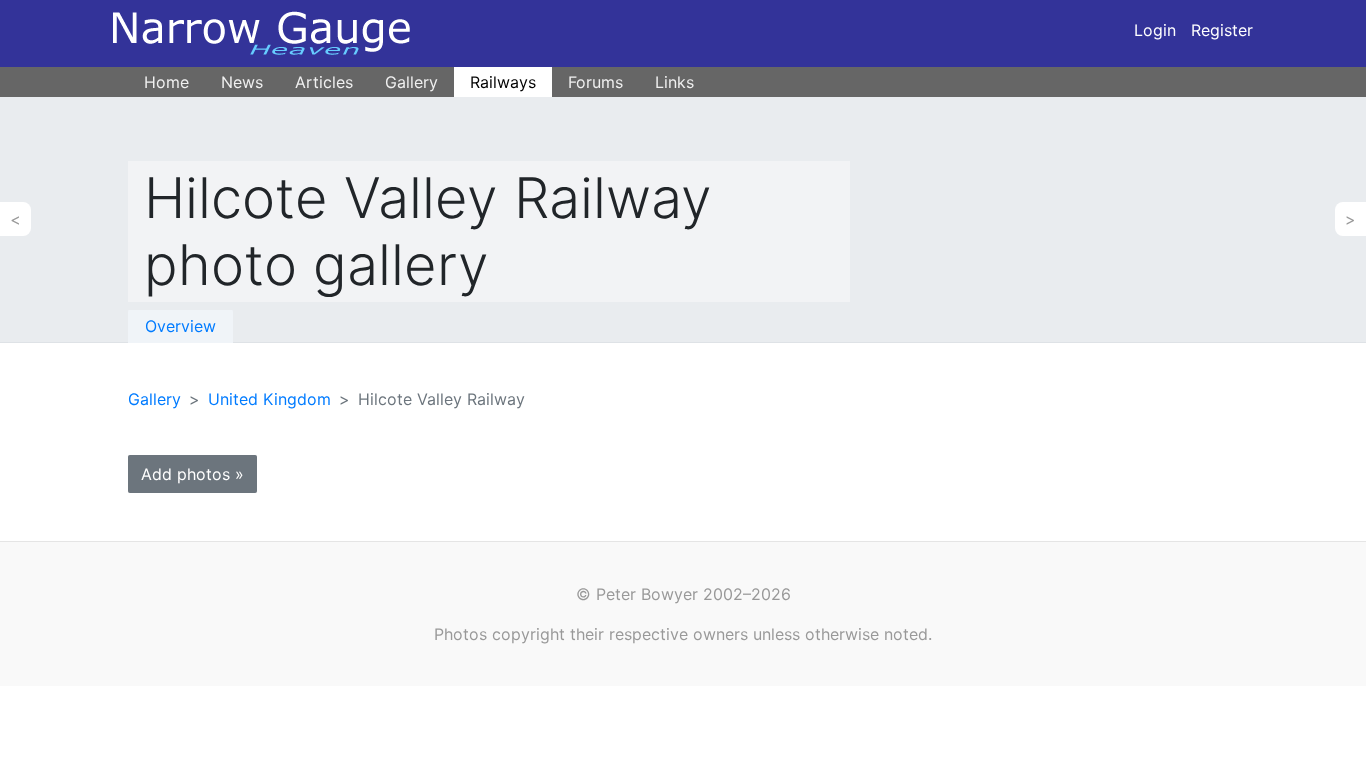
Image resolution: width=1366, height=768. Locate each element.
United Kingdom (269, 399)
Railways (503, 82)
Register (1222, 30)
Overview (180, 326)
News (242, 82)
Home (166, 82)
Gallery (411, 82)
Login (1155, 30)
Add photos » (192, 474)
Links (674, 82)
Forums (595, 82)
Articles (324, 82)
